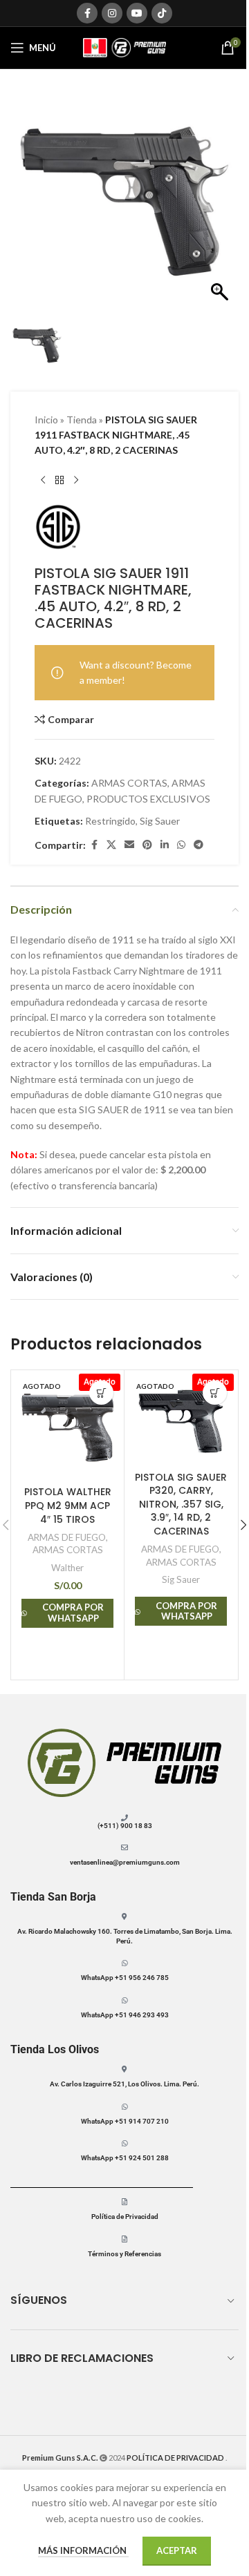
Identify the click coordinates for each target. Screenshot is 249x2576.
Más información (83, 2550)
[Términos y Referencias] (124, 2239)
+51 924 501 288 (141, 2158)
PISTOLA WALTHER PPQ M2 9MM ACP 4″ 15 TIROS (68, 1505)
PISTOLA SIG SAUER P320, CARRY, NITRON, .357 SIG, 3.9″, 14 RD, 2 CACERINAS (181, 1504)
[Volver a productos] (59, 481)
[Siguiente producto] (76, 481)
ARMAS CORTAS (129, 783)
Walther (67, 1568)
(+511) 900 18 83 (125, 1826)
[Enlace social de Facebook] (87, 13)
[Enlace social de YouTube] (137, 13)
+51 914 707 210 (142, 2121)
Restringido (110, 821)
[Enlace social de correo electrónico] (129, 845)
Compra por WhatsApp (73, 1613)
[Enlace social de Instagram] (112, 13)
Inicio (46, 420)
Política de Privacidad (125, 2217)
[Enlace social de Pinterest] (147, 845)
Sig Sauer (160, 821)
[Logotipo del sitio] (124, 47)
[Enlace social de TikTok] (162, 13)
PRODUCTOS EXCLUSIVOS (148, 799)
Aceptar (177, 2550)
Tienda (82, 420)
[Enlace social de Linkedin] (165, 845)
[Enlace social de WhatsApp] (181, 845)
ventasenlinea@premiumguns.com (125, 1862)
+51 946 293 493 (141, 2015)
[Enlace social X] (111, 845)
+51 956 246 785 (142, 1978)
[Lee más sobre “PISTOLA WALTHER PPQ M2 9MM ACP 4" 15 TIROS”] (101, 1393)
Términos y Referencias (124, 2254)
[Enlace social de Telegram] (199, 845)
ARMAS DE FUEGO (67, 1537)
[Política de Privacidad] (124, 2202)
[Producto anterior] (43, 481)
